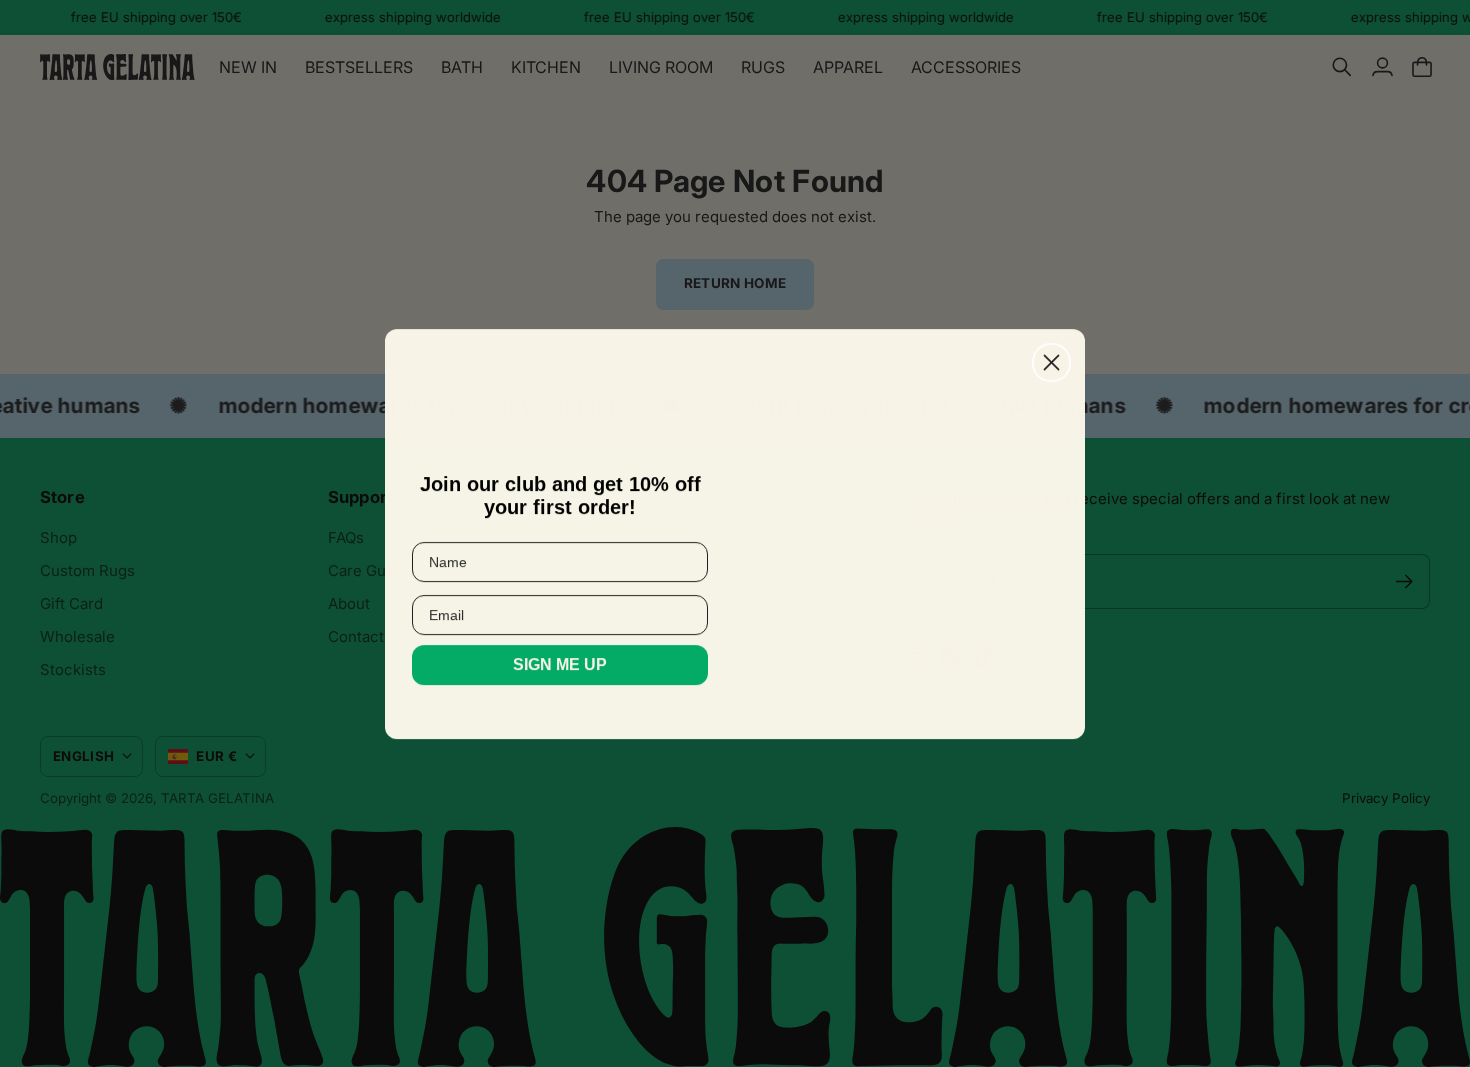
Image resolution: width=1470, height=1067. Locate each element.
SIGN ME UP (560, 664)
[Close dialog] (1051, 362)
